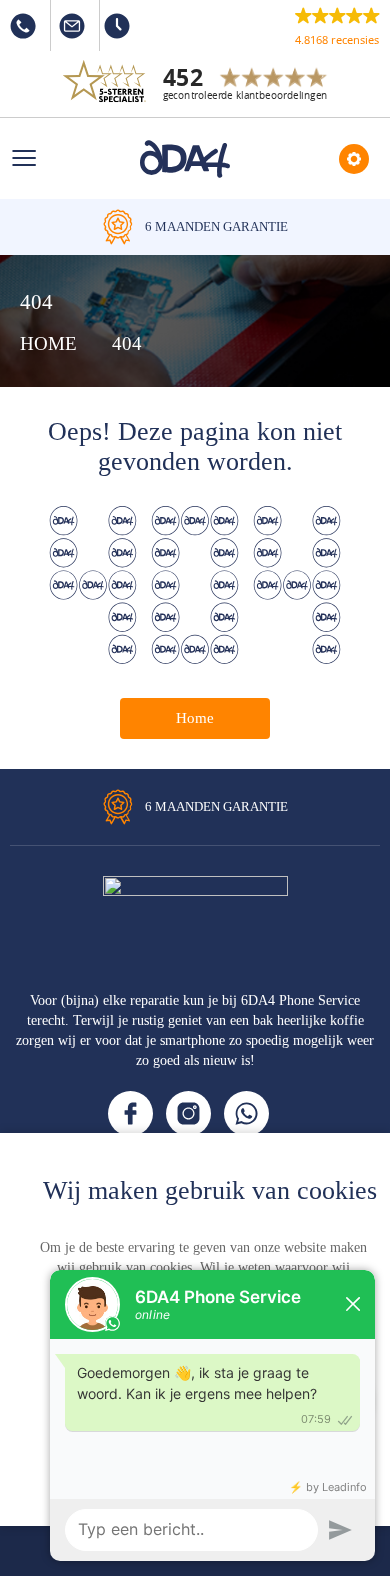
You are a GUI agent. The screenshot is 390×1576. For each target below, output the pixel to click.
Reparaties (354, 159)
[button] (337, 26)
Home (195, 718)
